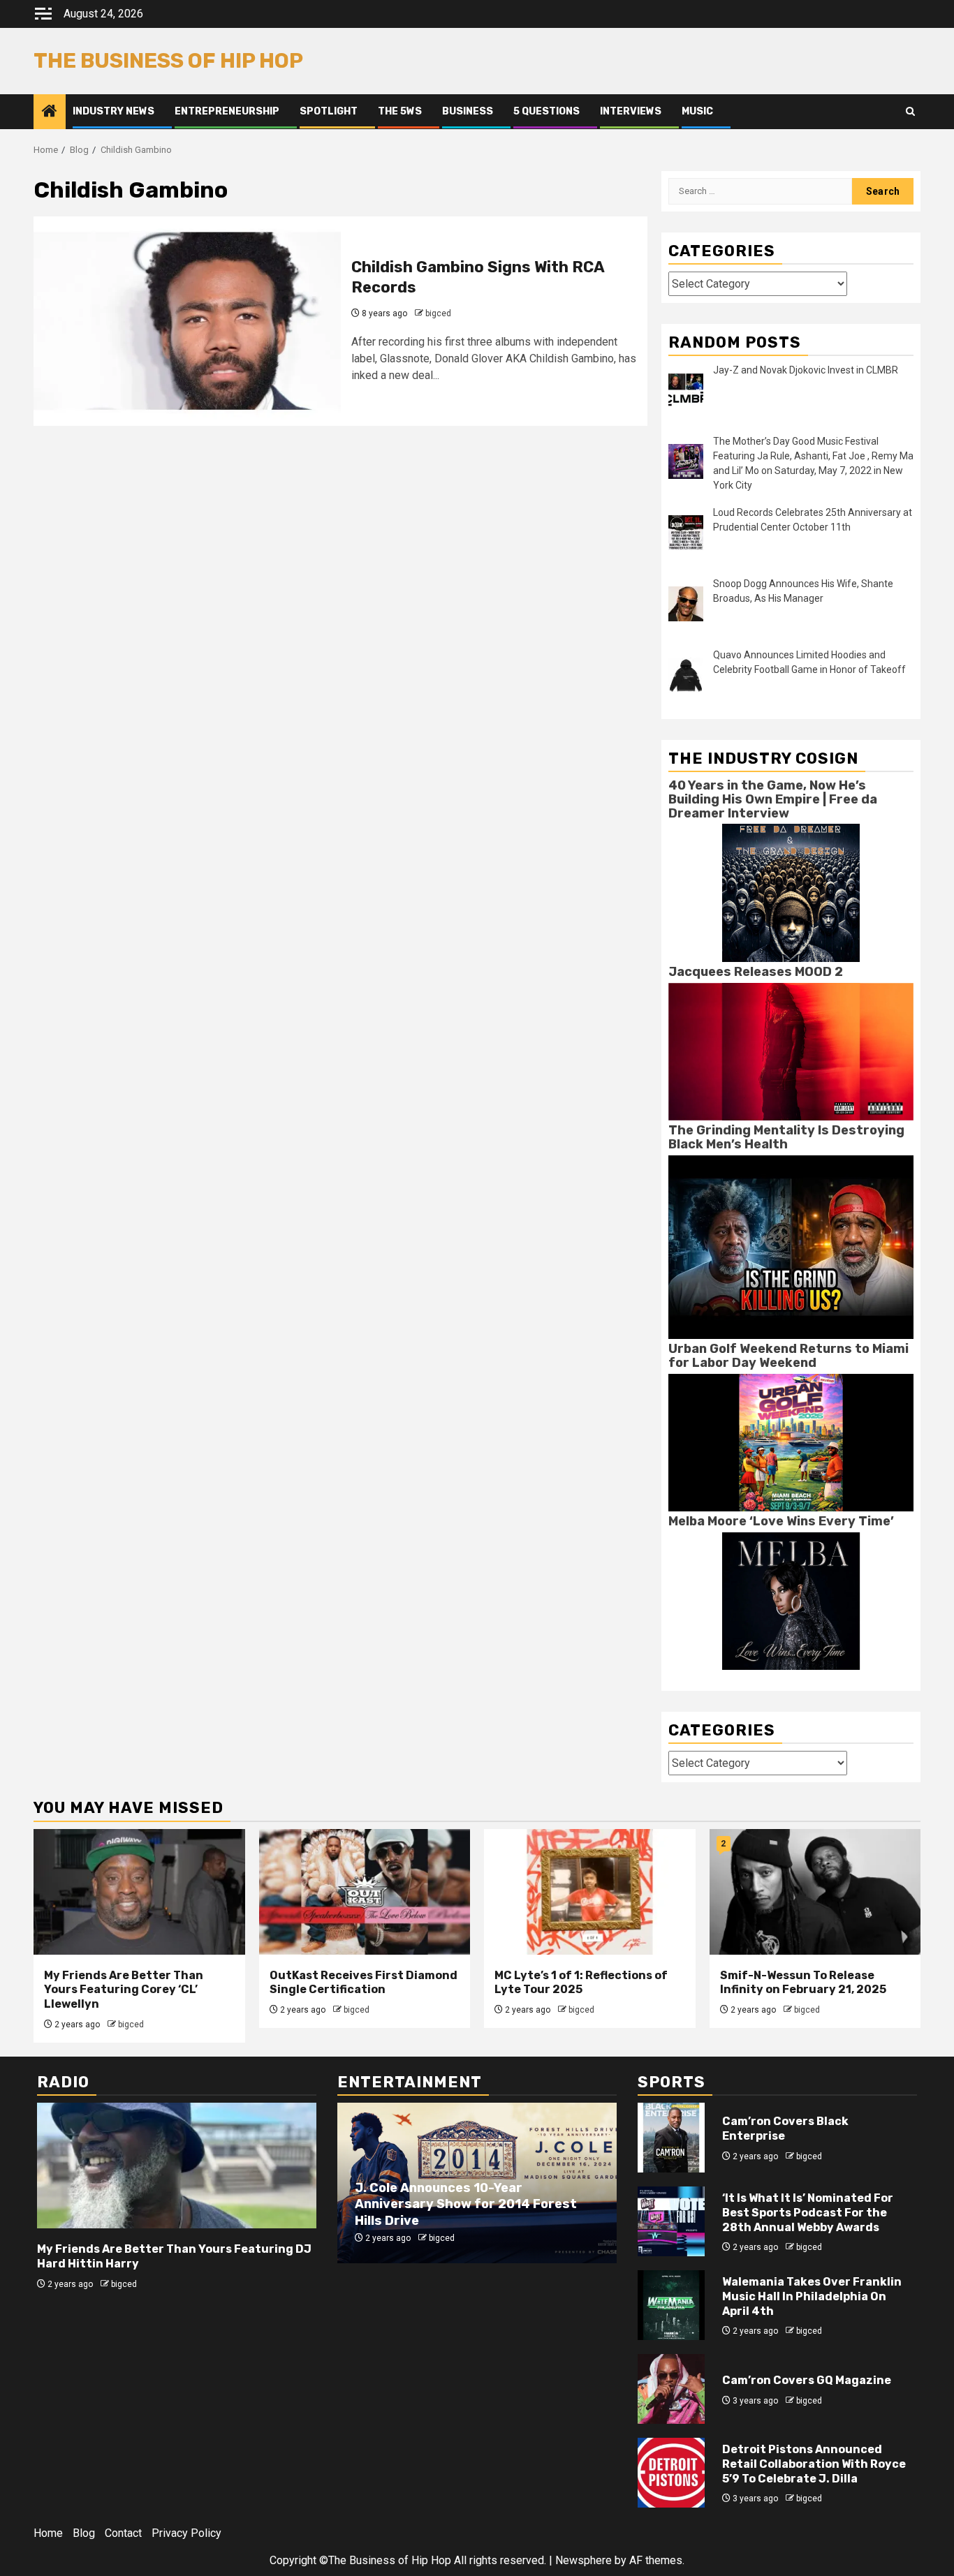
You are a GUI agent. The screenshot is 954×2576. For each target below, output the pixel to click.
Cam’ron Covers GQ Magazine (807, 2380)
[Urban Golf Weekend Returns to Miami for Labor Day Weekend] (791, 1442)
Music (697, 111)
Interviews (631, 111)
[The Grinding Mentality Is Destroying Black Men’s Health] (791, 1246)
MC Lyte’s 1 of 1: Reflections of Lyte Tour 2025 (581, 1983)
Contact (123, 2533)
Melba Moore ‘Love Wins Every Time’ (781, 1521)
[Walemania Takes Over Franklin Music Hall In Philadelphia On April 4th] (671, 2305)
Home (48, 2533)
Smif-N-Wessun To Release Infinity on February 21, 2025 (803, 1983)
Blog (84, 2533)
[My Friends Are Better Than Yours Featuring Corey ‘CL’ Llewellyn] (139, 1892)
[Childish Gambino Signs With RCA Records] (187, 321)
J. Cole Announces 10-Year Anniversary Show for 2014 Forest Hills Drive (466, 2204)
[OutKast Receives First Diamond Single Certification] (365, 1892)
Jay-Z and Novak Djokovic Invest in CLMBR (806, 370)
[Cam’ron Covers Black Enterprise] (671, 2138)
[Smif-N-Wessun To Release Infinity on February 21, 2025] (815, 1892)
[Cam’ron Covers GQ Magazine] (671, 2389)
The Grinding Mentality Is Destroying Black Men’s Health (786, 1137)
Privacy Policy (186, 2533)
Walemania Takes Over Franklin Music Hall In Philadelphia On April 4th (812, 2296)
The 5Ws (400, 111)
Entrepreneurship (227, 111)
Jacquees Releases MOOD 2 (756, 972)
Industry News (113, 111)
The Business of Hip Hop (168, 61)
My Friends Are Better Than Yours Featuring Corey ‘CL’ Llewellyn (124, 1990)
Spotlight (329, 111)
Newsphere (584, 2560)
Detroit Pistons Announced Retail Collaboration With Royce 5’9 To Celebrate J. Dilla (814, 2464)
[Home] (50, 112)
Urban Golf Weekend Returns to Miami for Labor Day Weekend (788, 1356)
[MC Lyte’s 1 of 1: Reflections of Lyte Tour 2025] (590, 1892)
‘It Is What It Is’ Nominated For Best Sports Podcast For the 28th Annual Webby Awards (808, 2213)
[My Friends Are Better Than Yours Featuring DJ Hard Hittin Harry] (177, 2166)
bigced (438, 313)
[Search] (910, 112)
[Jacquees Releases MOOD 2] (791, 1051)
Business (468, 111)
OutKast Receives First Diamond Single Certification (364, 1983)
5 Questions (546, 111)
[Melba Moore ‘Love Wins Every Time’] (791, 1600)
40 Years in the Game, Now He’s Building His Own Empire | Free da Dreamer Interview (773, 799)
